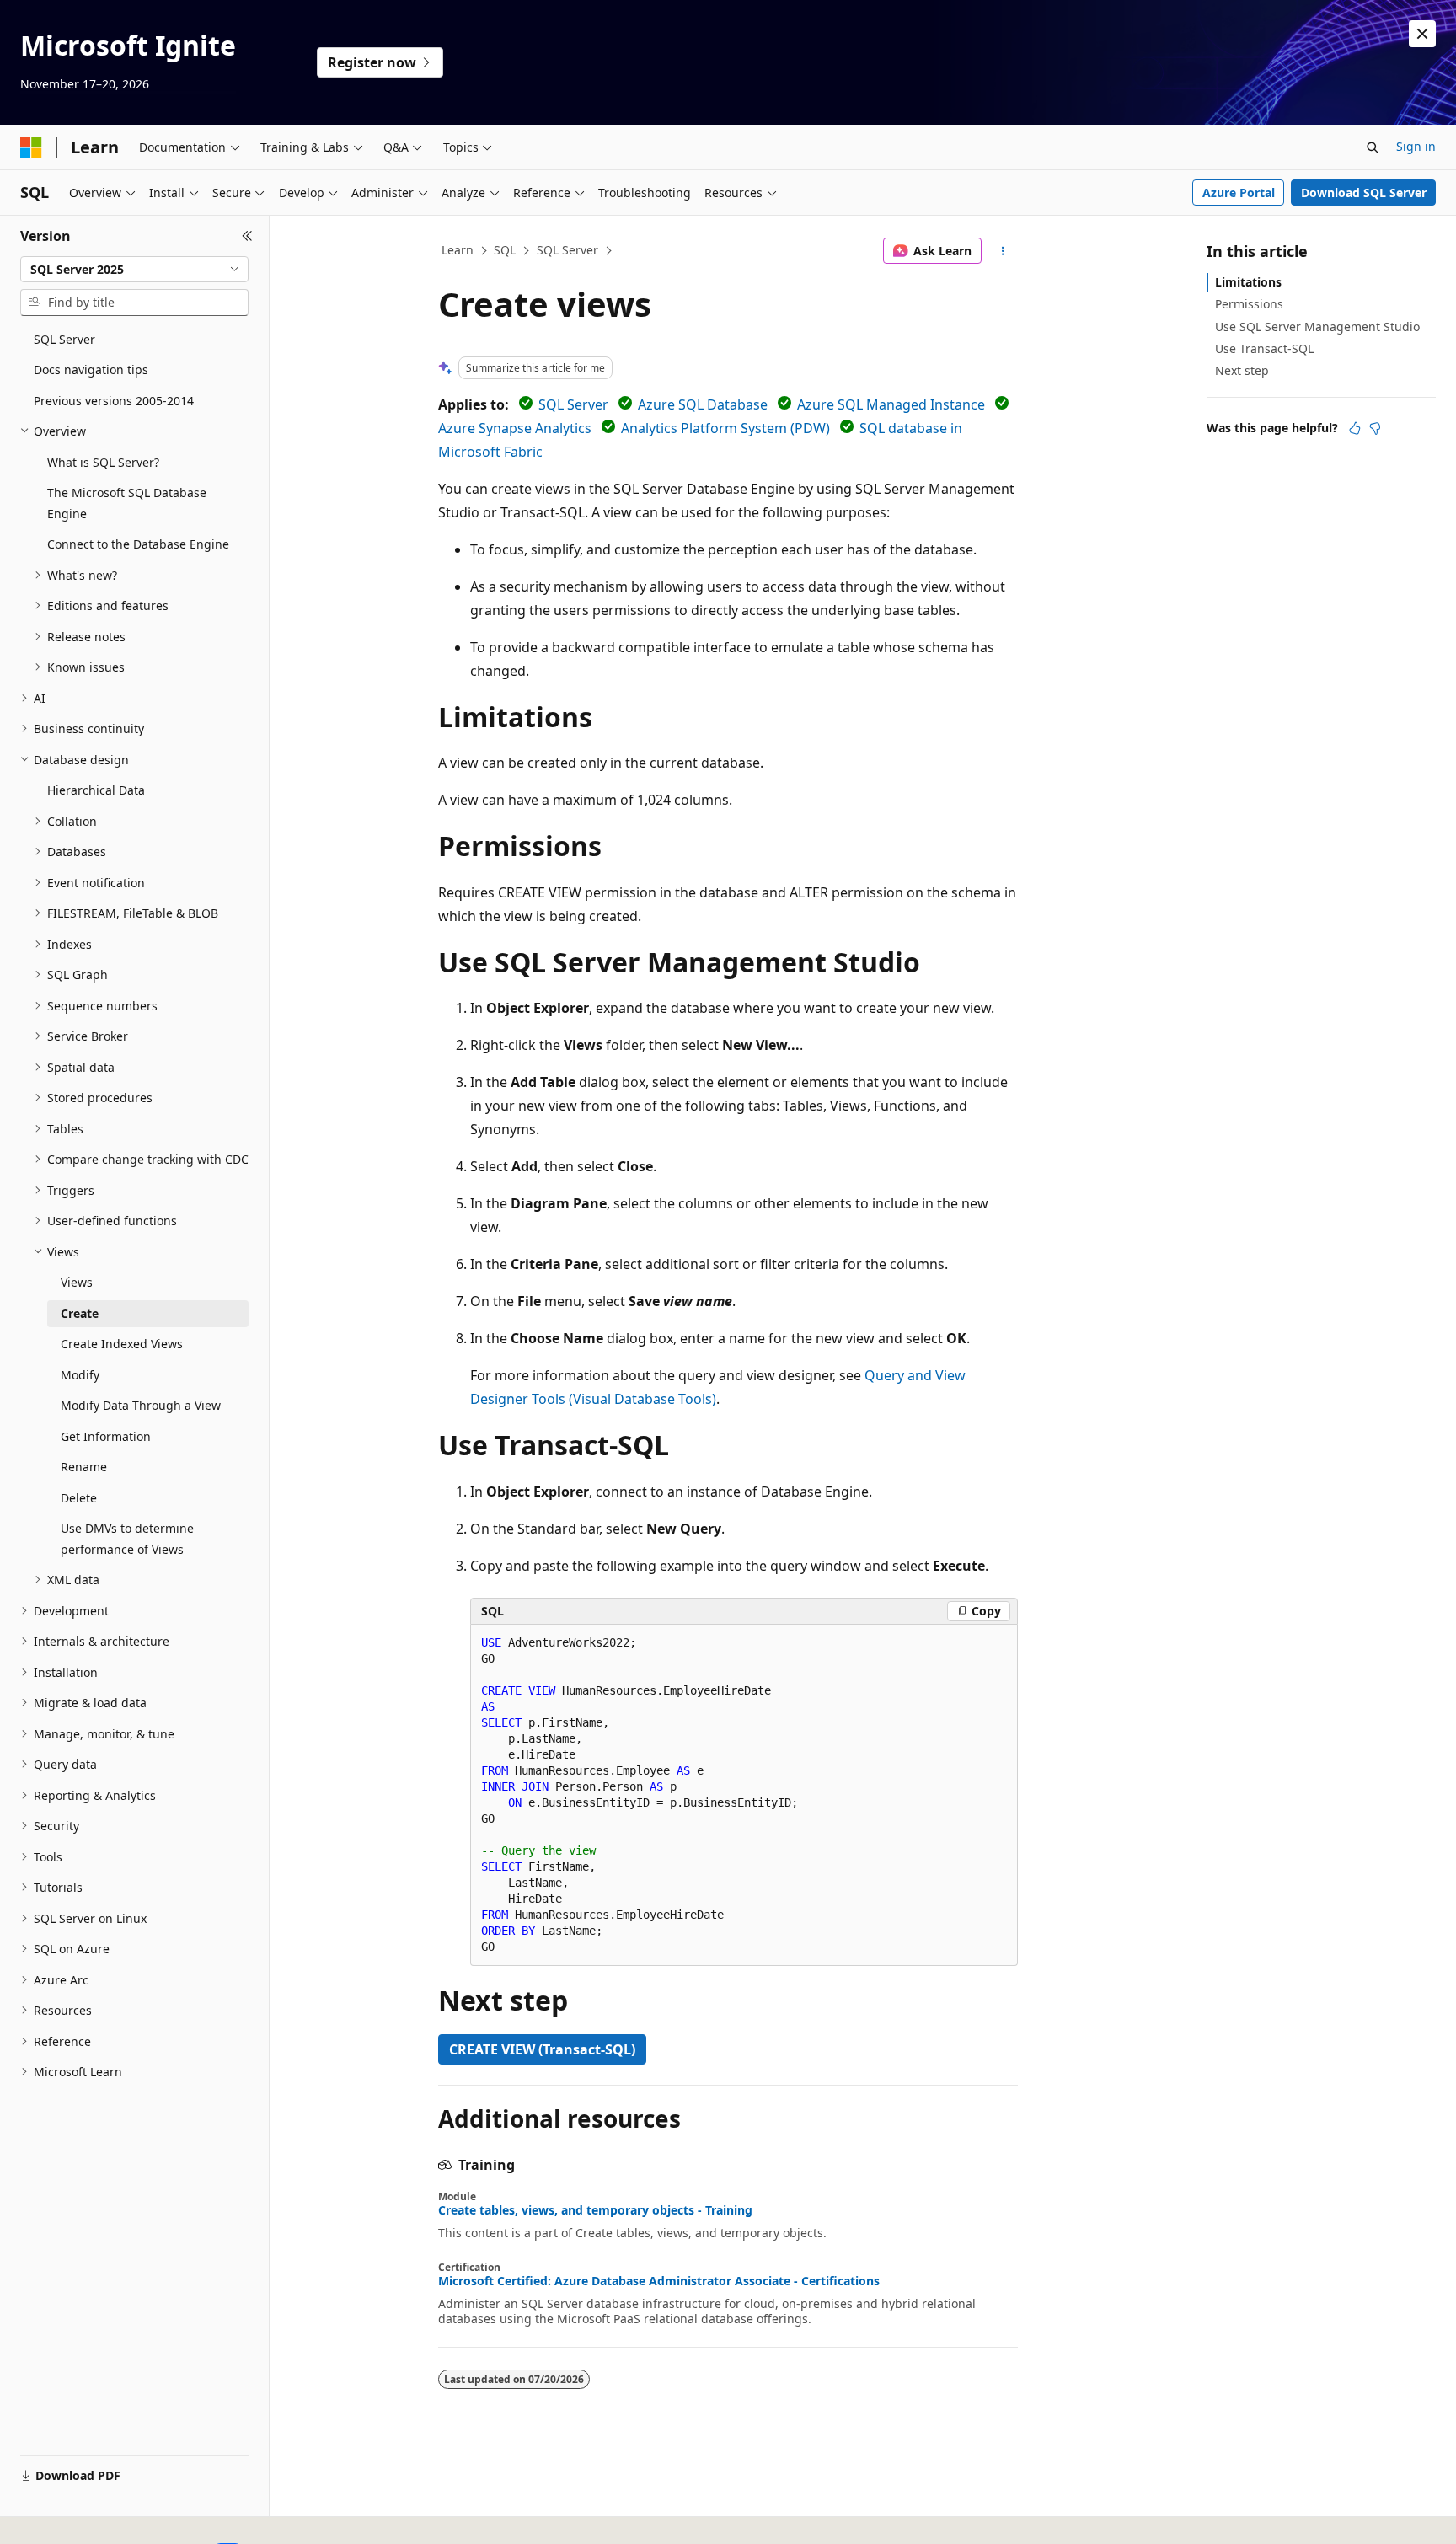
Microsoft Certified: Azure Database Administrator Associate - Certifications (659, 2281)
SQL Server (567, 250)
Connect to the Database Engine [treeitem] (138, 544)
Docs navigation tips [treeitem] (91, 370)
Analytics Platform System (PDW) (725, 428)
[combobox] (134, 270)
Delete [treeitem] (79, 1498)
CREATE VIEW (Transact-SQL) (542, 2049)
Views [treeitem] (77, 1282)
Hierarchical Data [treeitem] (96, 790)
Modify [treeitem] (80, 1375)
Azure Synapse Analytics (515, 428)
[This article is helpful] (1355, 428)
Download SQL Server (1364, 193)
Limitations (1248, 282)
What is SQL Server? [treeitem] (103, 462)
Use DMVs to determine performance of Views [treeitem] (127, 1539)
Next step (1242, 370)
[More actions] (1003, 251)
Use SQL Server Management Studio (1317, 327)
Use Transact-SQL (1264, 348)
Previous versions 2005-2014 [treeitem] (114, 401)
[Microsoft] (31, 147)
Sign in (1416, 146)
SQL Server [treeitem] (64, 339)
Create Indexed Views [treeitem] (122, 1344)
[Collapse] (247, 236)
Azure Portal (1239, 193)
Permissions (1249, 304)
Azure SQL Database (703, 404)
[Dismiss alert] (1422, 34)
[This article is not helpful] (1375, 428)
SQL (505, 250)
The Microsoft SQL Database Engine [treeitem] (127, 503)
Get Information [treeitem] (106, 1436)
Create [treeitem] (80, 1313)
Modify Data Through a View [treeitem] (141, 1405)
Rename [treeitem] (84, 1467)
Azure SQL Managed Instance (891, 404)
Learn (458, 250)
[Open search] (1373, 147)
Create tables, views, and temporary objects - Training (595, 2210)
